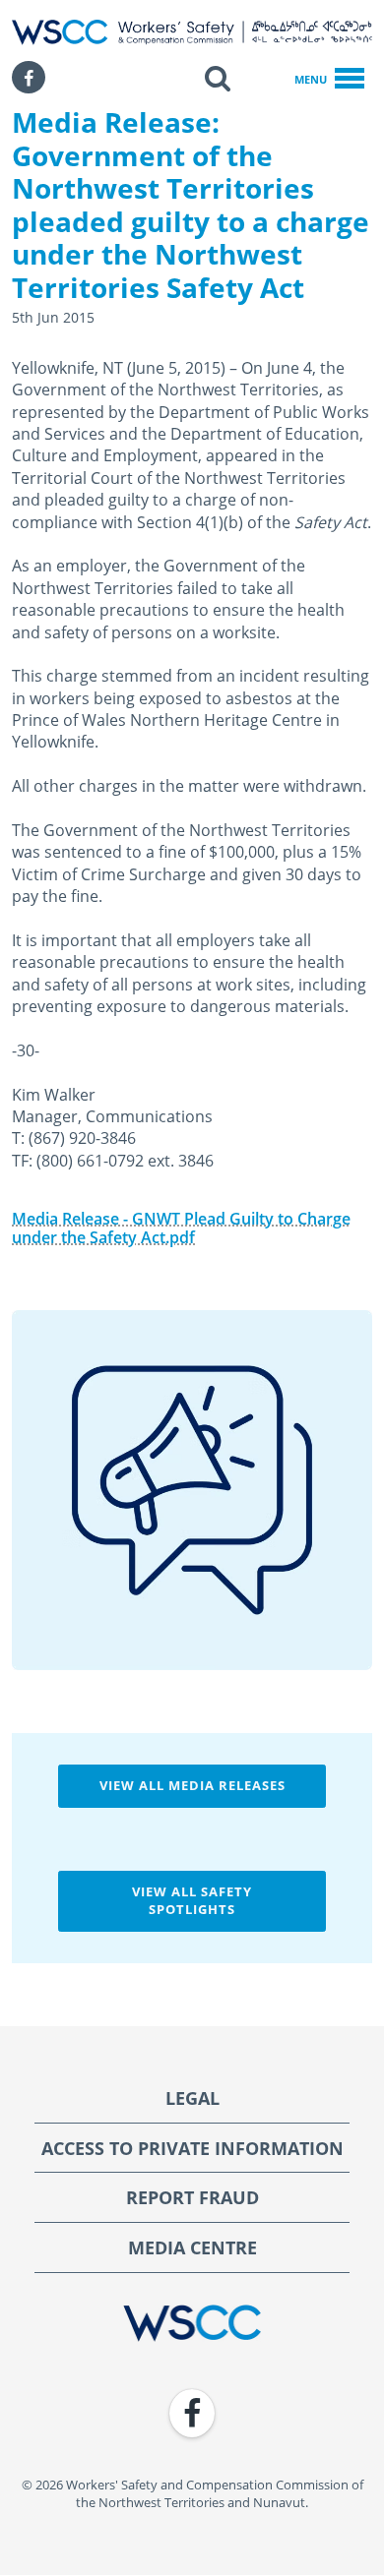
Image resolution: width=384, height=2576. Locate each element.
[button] (218, 78)
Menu (311, 79)
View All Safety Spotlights (192, 1900)
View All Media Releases (192, 1785)
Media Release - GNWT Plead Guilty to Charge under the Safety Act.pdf (181, 1228)
